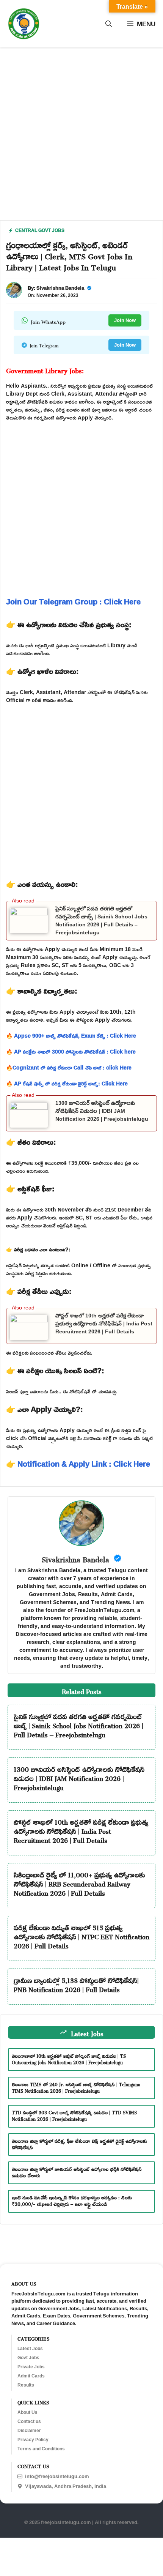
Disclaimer (29, 2431)
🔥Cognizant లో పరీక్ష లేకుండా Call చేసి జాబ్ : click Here (69, 1067)
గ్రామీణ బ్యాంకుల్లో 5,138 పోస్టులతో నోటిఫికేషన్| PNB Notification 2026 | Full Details (76, 1984)
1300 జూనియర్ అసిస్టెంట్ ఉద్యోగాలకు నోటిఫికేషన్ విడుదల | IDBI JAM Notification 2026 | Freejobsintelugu (102, 1111)
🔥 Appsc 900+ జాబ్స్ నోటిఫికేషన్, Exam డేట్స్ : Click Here (71, 1036)
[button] (109, 24)
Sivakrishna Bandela (60, 288)
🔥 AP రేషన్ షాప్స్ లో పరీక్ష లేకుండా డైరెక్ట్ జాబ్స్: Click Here (67, 1083)
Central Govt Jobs (40, 230)
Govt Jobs (28, 2358)
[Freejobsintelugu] (24, 24)
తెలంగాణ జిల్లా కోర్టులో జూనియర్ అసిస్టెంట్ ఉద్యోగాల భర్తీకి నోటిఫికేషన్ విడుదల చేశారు (77, 2171)
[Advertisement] (81, 139)
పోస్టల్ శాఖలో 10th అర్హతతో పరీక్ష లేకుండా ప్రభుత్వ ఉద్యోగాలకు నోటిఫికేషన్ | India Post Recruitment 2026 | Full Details (104, 1323)
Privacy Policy (33, 2440)
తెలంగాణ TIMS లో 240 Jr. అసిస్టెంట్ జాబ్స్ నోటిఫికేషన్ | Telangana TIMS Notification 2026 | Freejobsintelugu (76, 2087)
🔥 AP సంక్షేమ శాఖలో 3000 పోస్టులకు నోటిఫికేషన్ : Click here (71, 1051)
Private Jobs (31, 2367)
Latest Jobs (30, 2349)
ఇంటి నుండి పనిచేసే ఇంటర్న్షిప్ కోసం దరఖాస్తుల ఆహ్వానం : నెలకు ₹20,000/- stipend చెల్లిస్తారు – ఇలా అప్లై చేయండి (72, 2200)
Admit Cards (31, 2376)
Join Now (125, 320)
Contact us (29, 2421)
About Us (27, 2412)
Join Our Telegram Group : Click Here (73, 601)
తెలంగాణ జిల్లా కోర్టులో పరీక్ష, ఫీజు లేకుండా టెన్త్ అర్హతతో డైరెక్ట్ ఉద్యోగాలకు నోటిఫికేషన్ (79, 2143)
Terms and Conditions (41, 2449)
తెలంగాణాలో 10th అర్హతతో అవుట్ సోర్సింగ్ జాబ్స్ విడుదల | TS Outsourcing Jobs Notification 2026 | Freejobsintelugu (69, 2058)
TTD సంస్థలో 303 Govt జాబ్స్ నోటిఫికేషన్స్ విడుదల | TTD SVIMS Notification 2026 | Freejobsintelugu (74, 2115)
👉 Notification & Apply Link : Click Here (78, 1464)
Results (26, 2385)
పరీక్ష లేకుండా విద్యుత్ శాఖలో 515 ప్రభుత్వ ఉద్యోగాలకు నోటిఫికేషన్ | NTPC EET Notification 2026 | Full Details (81, 1936)
